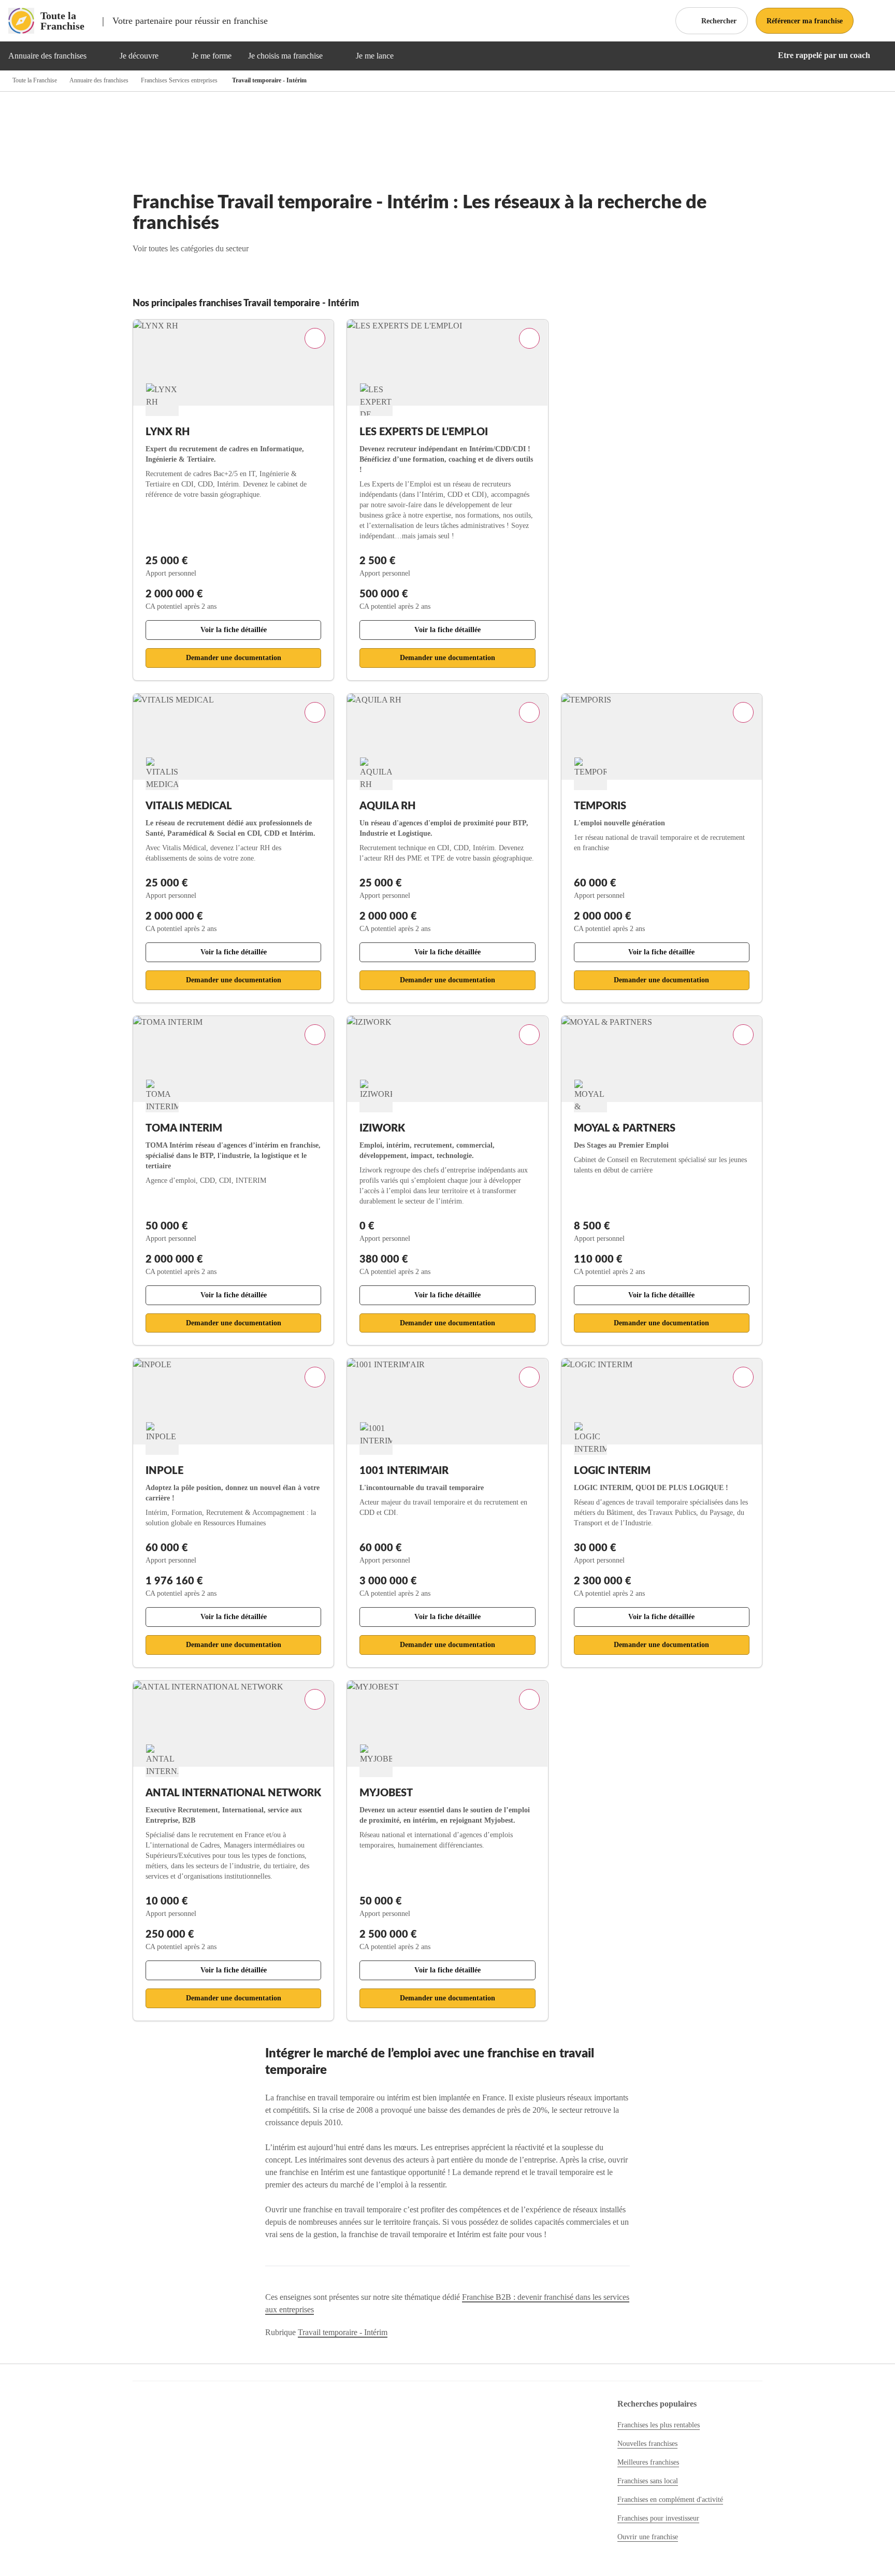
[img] (99, 56)
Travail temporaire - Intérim (343, 2332)
